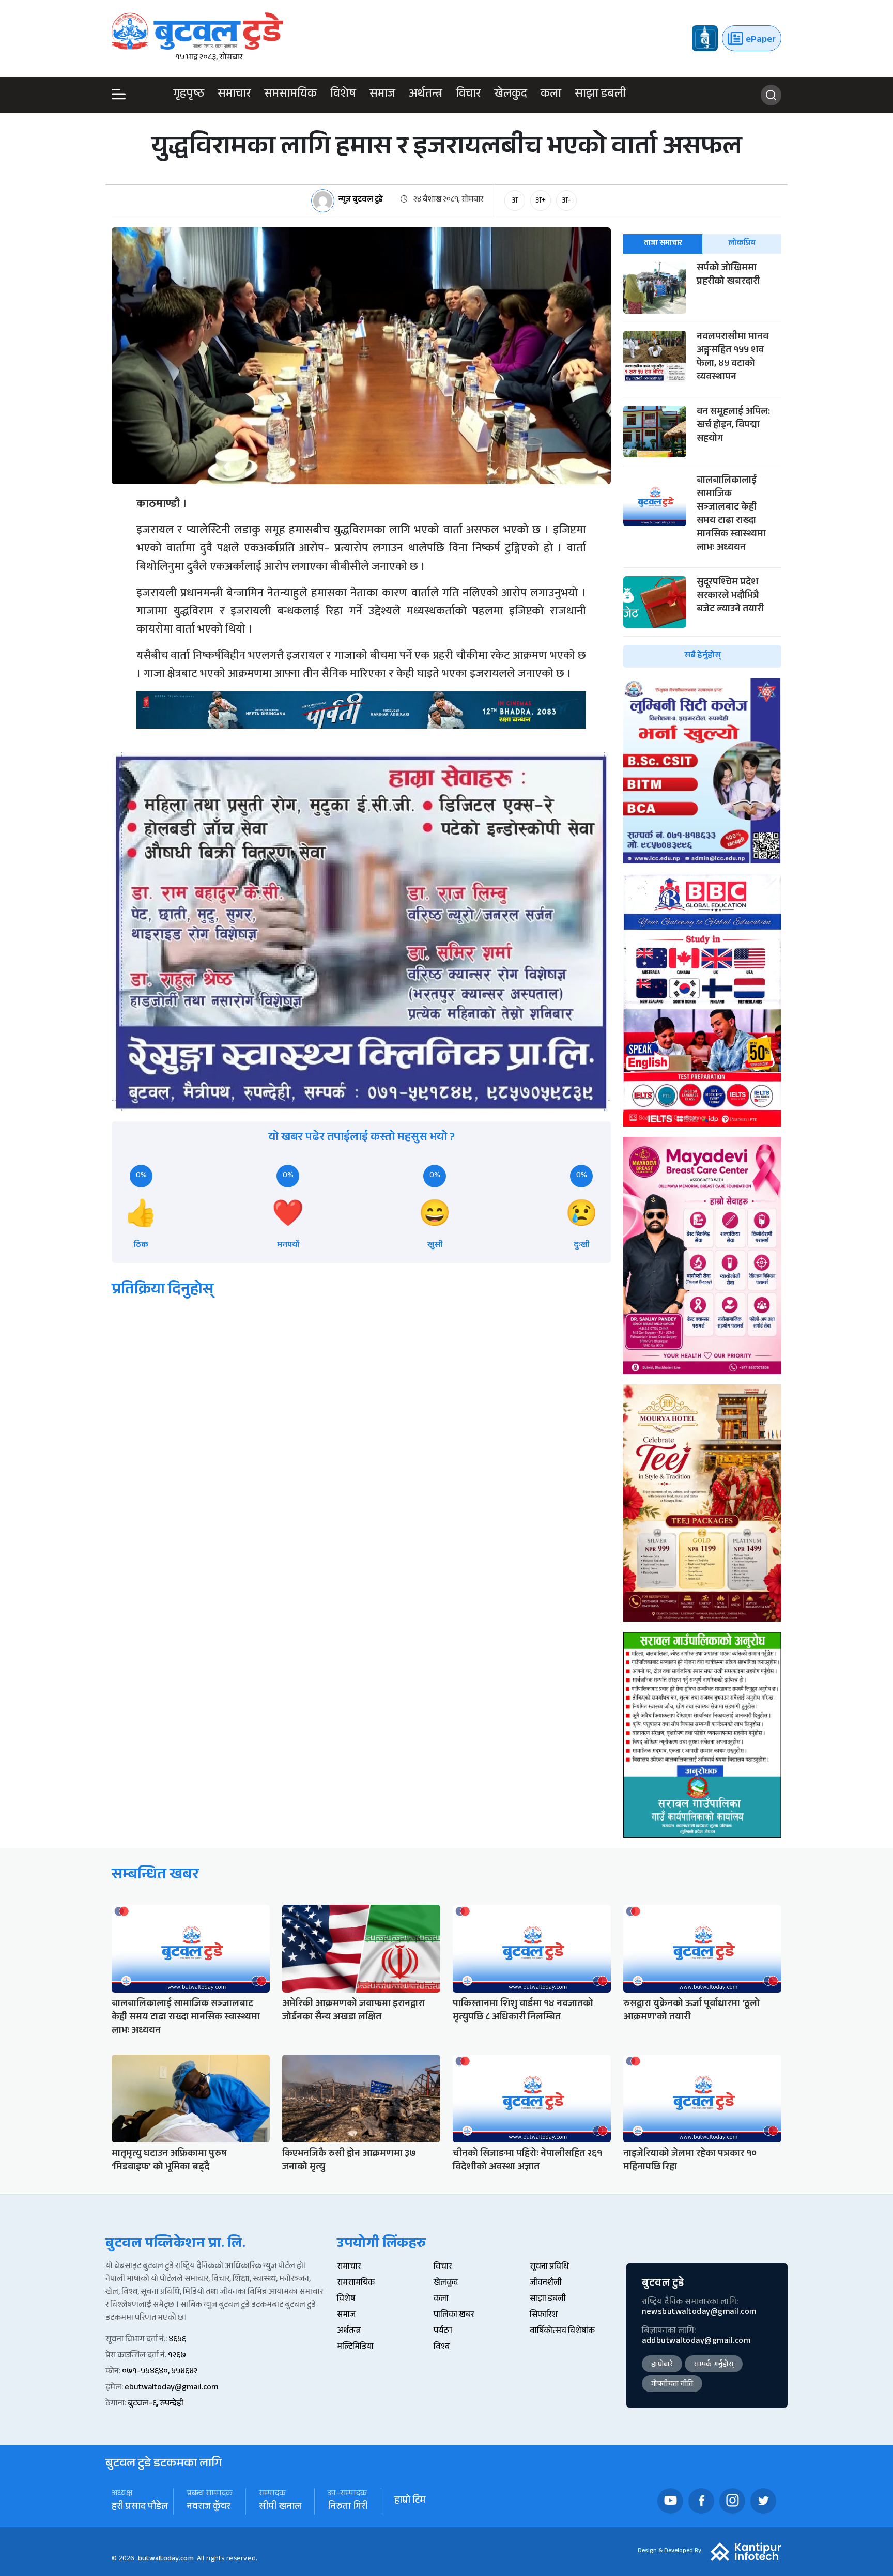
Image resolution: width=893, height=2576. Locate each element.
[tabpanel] (702, 465)
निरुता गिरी (348, 2508)
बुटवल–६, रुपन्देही (156, 2404)
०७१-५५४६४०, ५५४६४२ (160, 2372)
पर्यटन (443, 2331)
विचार (468, 95)
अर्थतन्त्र (426, 95)
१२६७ (177, 2356)
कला (551, 95)
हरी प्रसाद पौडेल (140, 2508)
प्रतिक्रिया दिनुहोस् (163, 1291)
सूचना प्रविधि (549, 2267)
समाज (382, 95)
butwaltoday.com (166, 2559)
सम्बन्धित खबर (155, 1876)
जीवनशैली (546, 2283)
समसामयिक (290, 95)
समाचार (234, 95)
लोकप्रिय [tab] (742, 244)
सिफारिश (544, 2315)
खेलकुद (511, 95)
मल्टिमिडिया (355, 2347)
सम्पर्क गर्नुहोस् (714, 2365)
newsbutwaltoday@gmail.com (699, 2313)
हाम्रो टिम (410, 2501)
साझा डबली (600, 95)
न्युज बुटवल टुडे (361, 201)
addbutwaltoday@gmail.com (696, 2342)
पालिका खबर (454, 2315)
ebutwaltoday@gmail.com (171, 2388)
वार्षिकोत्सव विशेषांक (562, 2331)
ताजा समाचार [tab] (663, 244)
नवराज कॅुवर (209, 2508)
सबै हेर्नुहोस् (703, 656)
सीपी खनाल (280, 2508)
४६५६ (177, 2340)
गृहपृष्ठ (189, 95)
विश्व (442, 2347)
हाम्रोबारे (662, 2365)
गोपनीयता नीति (672, 2385)
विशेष (343, 95)
